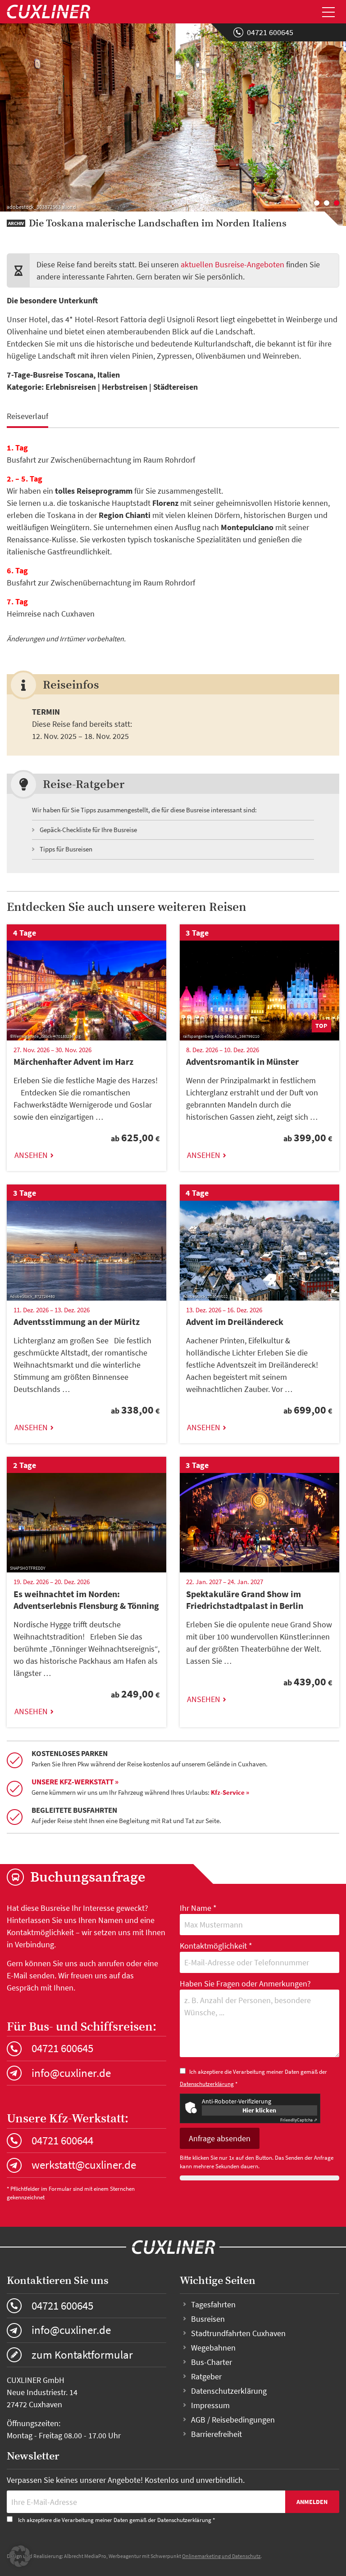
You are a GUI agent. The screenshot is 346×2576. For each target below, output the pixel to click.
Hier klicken (259, 2110)
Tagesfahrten (213, 2304)
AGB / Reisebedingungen (233, 2420)
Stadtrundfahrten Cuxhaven (238, 2333)
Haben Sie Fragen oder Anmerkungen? (245, 1984)
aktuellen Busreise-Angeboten (232, 264)
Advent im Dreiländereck (235, 1322)
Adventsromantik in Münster (242, 1061)
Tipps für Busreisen (66, 849)
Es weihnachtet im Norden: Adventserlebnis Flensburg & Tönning (86, 1600)
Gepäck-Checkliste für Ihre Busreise (88, 830)
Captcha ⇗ (299, 2120)
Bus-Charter (212, 2362)
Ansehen (31, 1155)
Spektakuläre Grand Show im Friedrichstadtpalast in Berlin (245, 1600)
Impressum (210, 2405)
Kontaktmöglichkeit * (216, 1946)
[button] (20, 2556)
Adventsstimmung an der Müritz (77, 1322)
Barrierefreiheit (216, 2434)
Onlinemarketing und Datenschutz (221, 2556)
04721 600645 (270, 32)
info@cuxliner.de (71, 2073)
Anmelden (312, 2502)
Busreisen (208, 2319)
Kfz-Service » (230, 1792)
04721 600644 (62, 2140)
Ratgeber (206, 2376)
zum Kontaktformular (82, 2355)
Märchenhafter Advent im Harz (73, 1061)
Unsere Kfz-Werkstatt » (75, 1782)
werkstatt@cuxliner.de (84, 2165)
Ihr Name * (198, 1908)
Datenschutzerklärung (207, 2084)
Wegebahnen (213, 2348)
